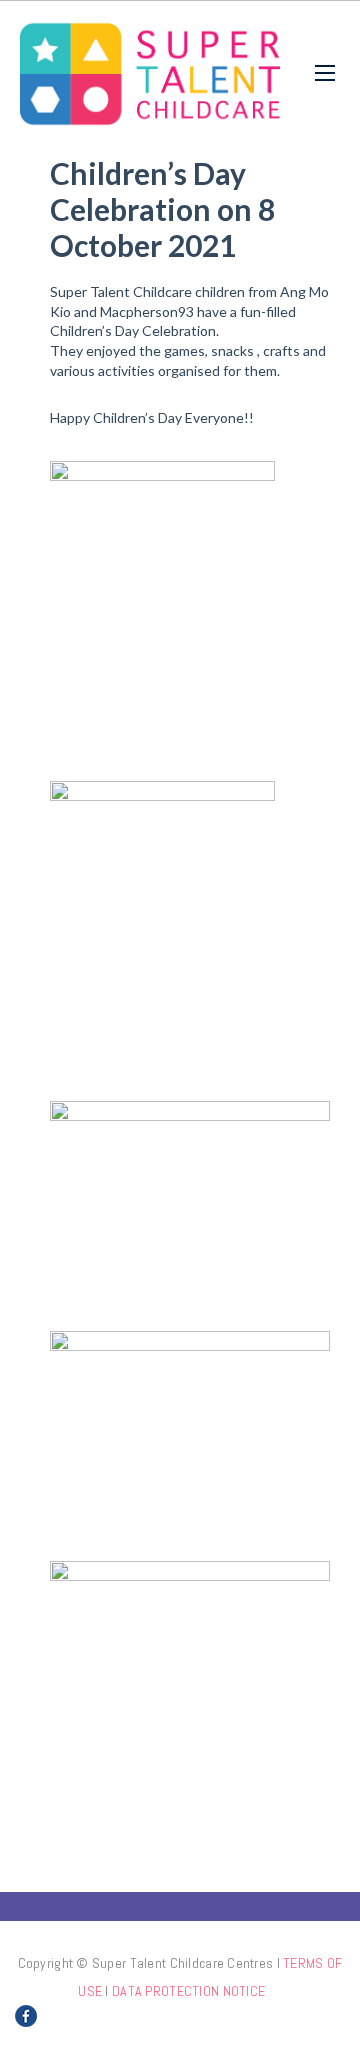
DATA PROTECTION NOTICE (188, 1991)
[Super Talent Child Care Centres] (150, 73)
